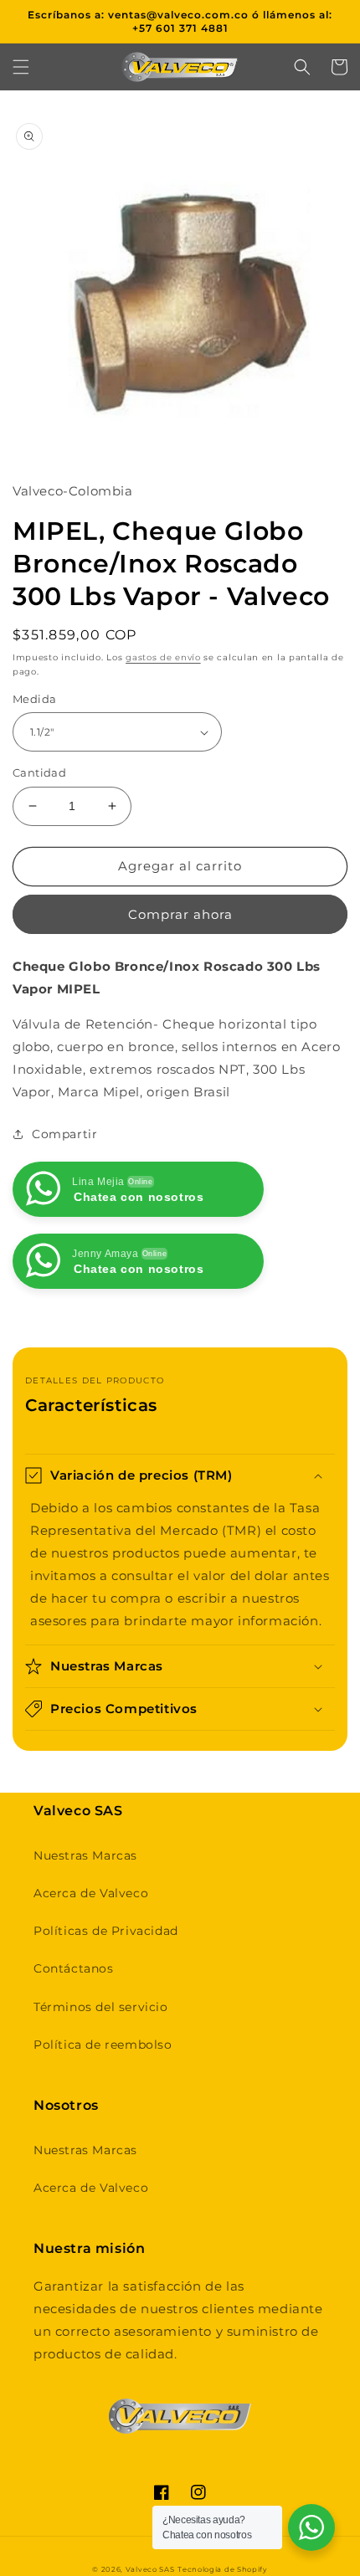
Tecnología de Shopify (223, 2569)
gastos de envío (163, 657)
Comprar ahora (180, 914)
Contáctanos (74, 1968)
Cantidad (39, 772)
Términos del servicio (101, 2007)
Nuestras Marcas (85, 1855)
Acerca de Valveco (91, 1893)
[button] (21, 67)
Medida (34, 699)
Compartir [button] (64, 1134)
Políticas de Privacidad (106, 1931)
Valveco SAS (150, 2569)
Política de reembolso (103, 2045)
